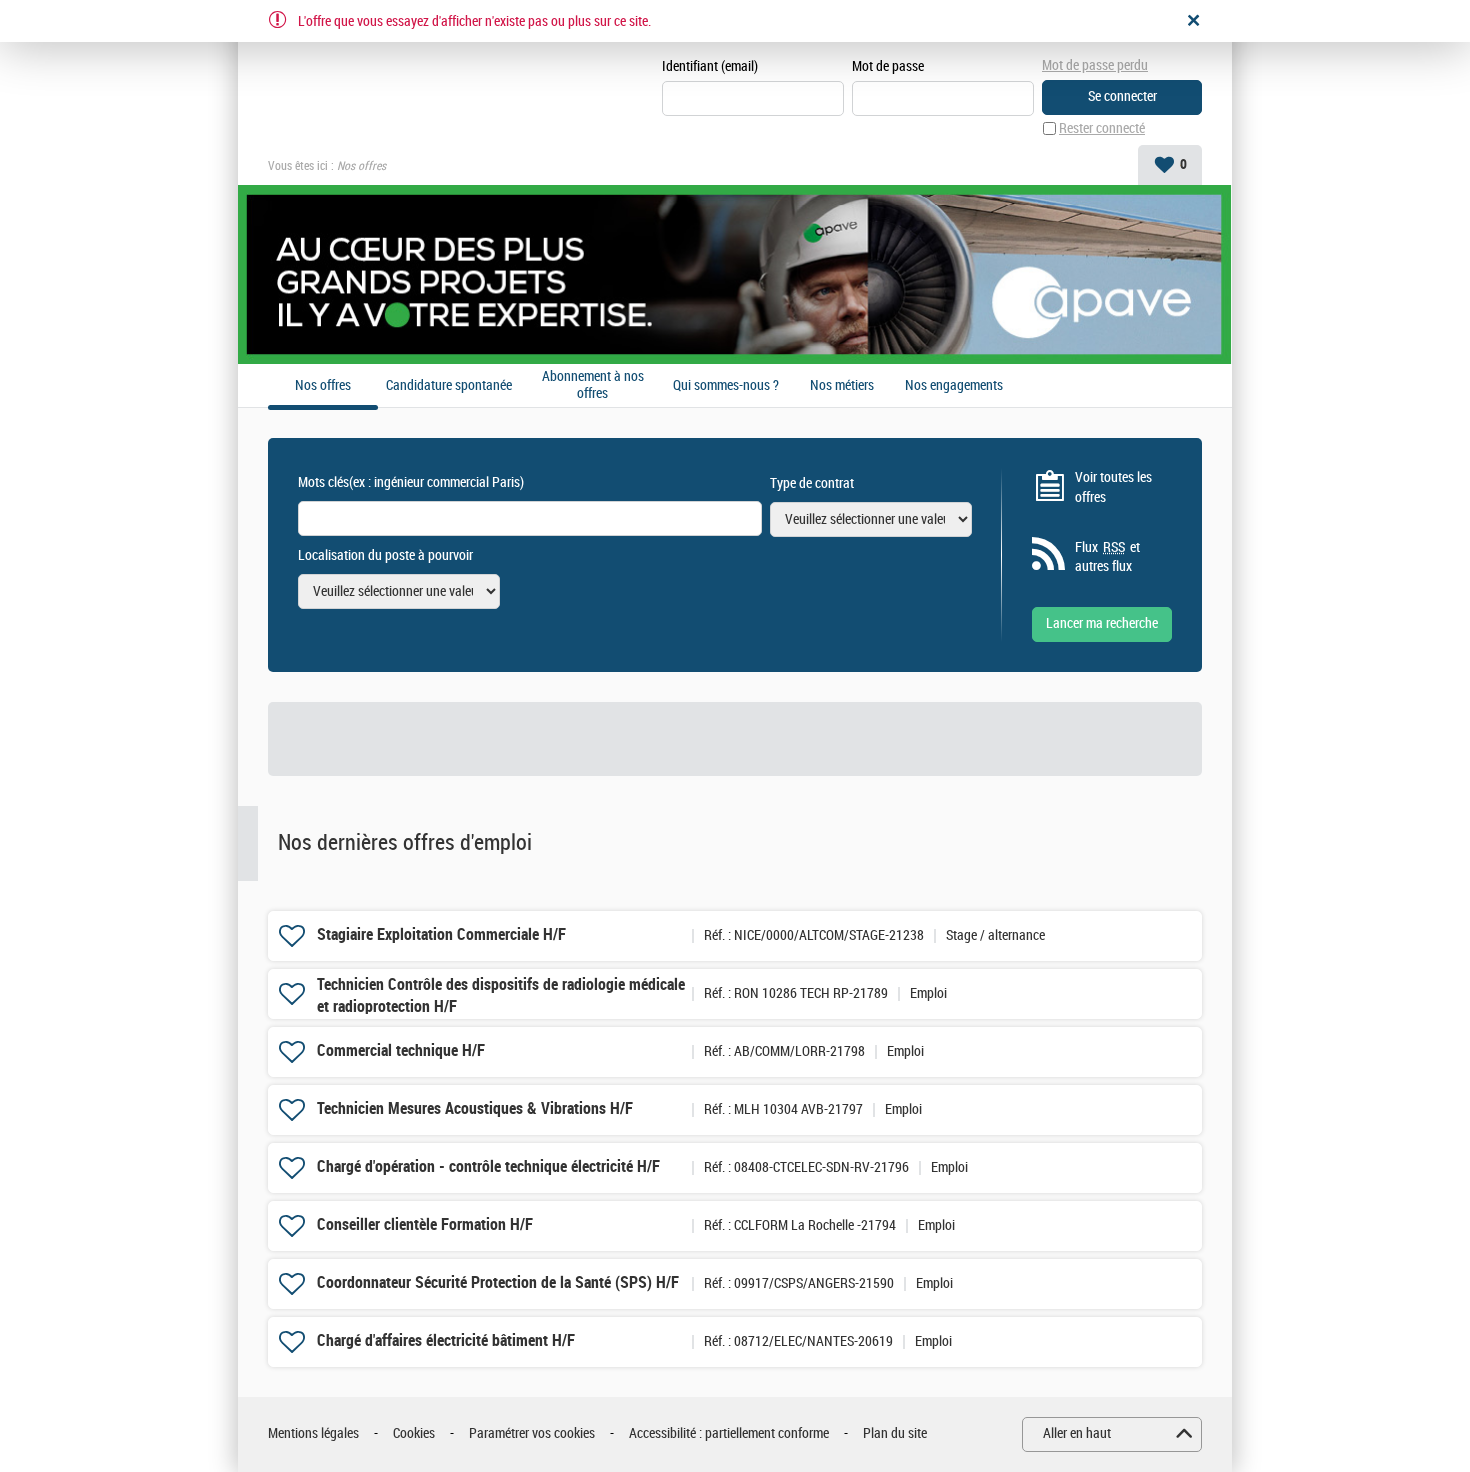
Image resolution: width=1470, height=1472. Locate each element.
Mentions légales (313, 1433)
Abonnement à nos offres (593, 385)
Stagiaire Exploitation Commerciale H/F (441, 934)
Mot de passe (888, 66)
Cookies (414, 1433)
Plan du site (895, 1433)
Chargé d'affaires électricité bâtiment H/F (446, 1340)
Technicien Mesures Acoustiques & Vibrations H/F (475, 1108)
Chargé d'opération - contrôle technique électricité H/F (488, 1166)
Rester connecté (1102, 128)
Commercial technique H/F (401, 1050)
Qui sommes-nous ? (726, 386)
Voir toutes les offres (1113, 487)
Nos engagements (954, 386)
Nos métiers (842, 386)
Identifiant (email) (710, 66)
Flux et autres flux (1107, 557)
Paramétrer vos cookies (532, 1433)
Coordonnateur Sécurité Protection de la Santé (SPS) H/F (498, 1282)
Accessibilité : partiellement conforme (729, 1433)
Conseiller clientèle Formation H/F (425, 1224)
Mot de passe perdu (1095, 65)
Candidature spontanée (449, 386)
